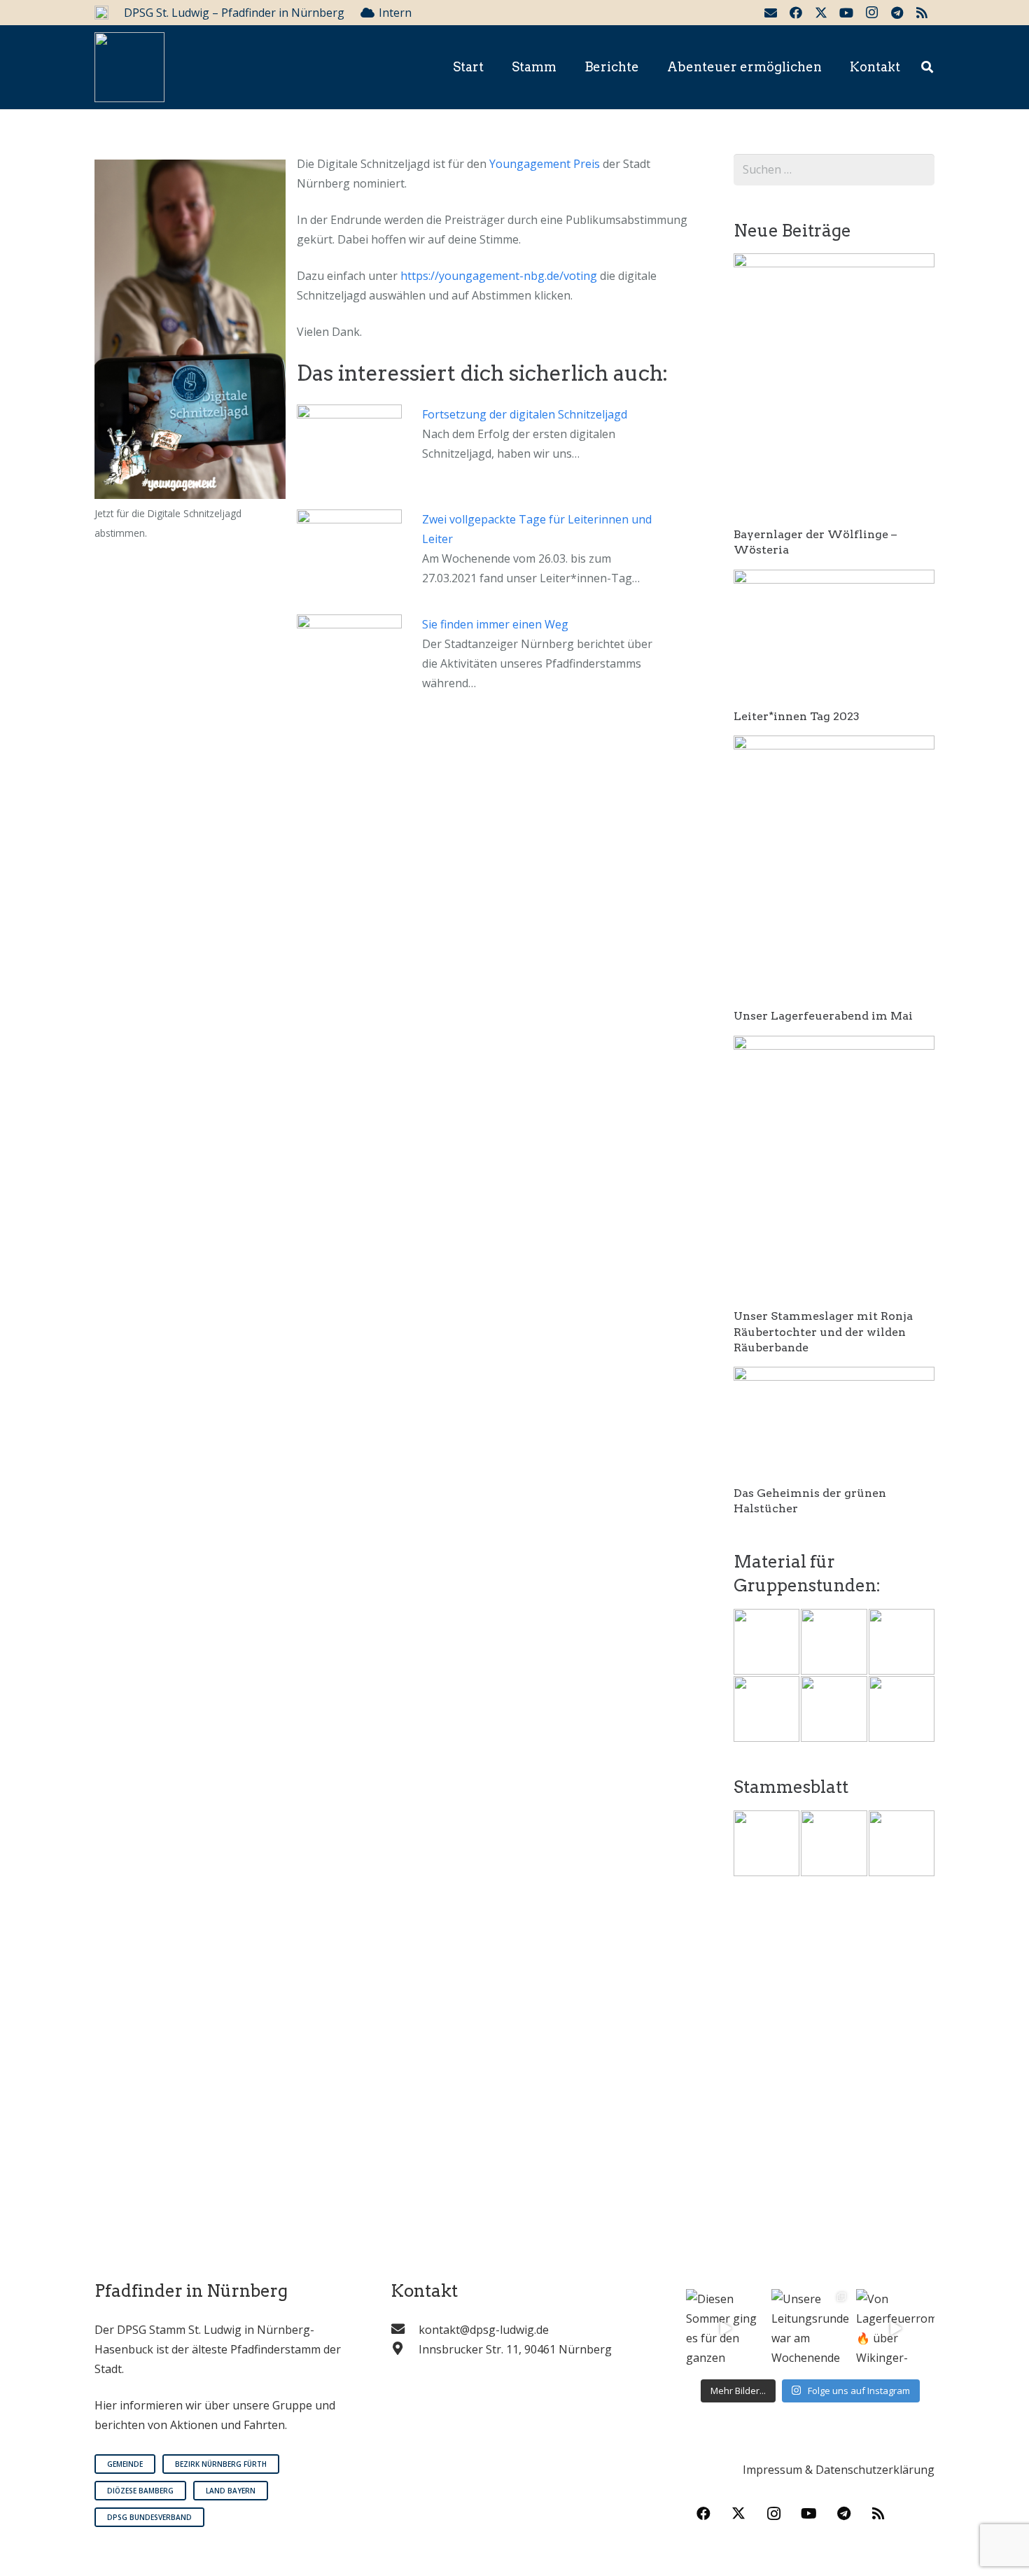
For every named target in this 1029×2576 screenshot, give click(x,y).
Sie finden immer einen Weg (495, 624)
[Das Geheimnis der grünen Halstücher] (834, 1377)
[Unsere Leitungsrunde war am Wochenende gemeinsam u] (811, 2328)
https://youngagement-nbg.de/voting (499, 276)
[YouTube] (846, 13)
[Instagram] (871, 13)
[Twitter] (821, 13)
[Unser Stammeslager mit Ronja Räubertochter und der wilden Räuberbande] (834, 1046)
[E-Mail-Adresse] (771, 13)
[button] (927, 68)
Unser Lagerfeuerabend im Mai (823, 1016)
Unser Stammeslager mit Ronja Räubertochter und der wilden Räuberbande (823, 1332)
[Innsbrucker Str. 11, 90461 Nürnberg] (405, 2349)
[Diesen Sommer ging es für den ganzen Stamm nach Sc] (725, 2328)
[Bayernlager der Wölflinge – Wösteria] (834, 263)
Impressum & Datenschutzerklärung (839, 2470)
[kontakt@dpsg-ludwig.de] (405, 2330)
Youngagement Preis (545, 164)
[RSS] (922, 13)
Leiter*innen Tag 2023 (797, 716)
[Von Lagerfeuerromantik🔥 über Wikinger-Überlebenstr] (895, 2328)
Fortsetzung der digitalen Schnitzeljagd (525, 414)
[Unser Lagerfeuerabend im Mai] (834, 745)
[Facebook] (796, 13)
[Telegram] (897, 13)
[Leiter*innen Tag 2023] (834, 579)
